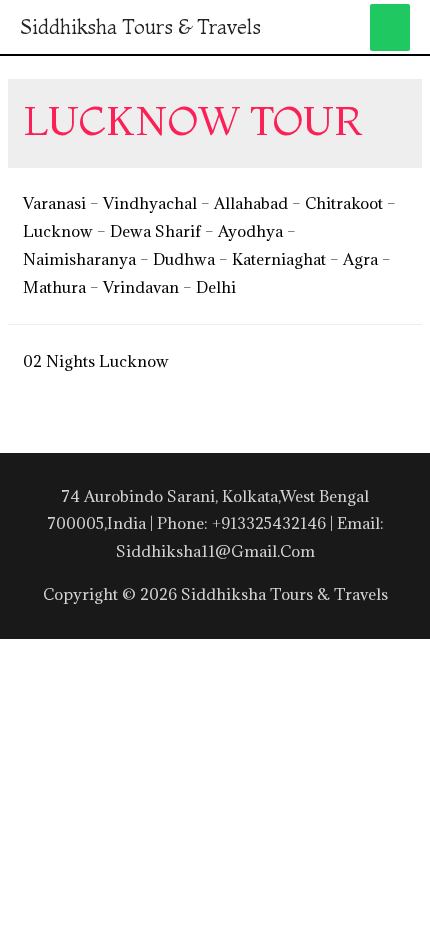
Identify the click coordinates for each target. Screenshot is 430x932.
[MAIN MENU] (390, 27)
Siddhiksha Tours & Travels (140, 26)
